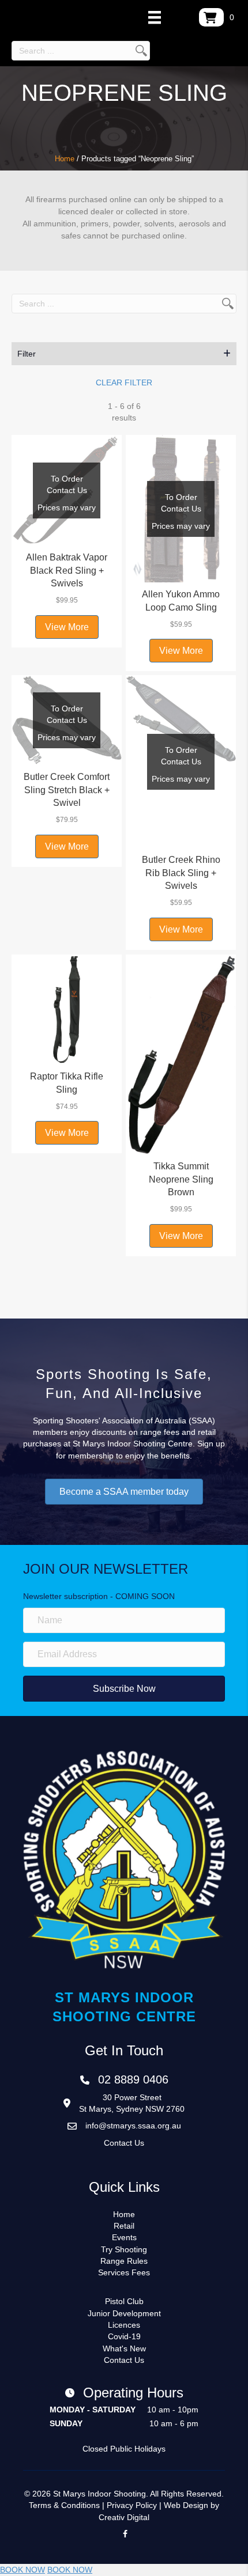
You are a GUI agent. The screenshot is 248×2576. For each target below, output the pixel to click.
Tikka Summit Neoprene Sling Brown (181, 1179)
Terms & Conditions (64, 2505)
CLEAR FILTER (124, 382)
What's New (124, 2348)
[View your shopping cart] (211, 17)
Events (124, 2237)
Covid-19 (124, 2336)
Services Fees (124, 2272)
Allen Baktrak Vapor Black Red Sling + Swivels (67, 570)
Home (65, 159)
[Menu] (155, 17)
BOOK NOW (22, 2570)
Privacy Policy (132, 2505)
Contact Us (124, 2143)
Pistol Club (124, 2301)
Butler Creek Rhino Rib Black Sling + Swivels (181, 873)
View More (67, 627)
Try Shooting (124, 2249)
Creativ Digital (124, 2517)
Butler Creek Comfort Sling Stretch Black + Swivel (67, 790)
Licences (124, 2325)
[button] (124, 354)
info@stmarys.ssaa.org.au (133, 2126)
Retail (124, 2226)
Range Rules (124, 2261)
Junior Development (124, 2313)
